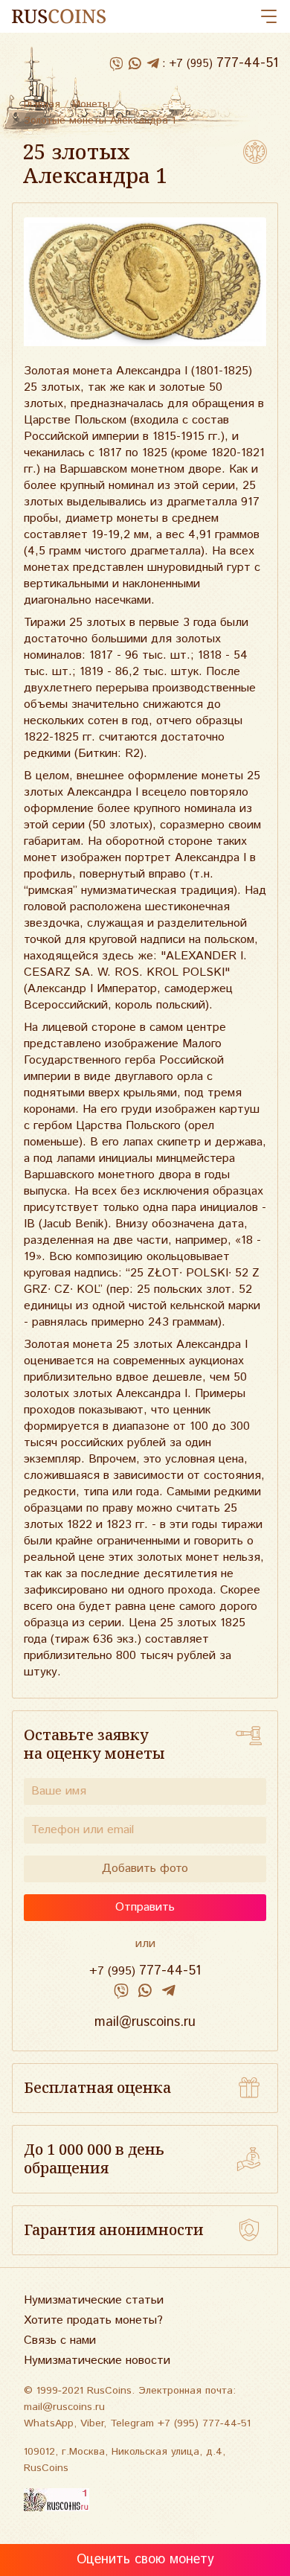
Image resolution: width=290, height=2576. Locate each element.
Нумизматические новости (97, 2361)
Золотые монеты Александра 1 (100, 121)
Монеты (91, 104)
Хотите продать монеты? (93, 2320)
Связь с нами (60, 2340)
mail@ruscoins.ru (145, 2022)
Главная (42, 104)
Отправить (145, 1907)
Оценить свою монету (145, 2560)
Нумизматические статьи (94, 2300)
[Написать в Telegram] (153, 64)
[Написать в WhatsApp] (134, 64)
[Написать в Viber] (116, 64)
